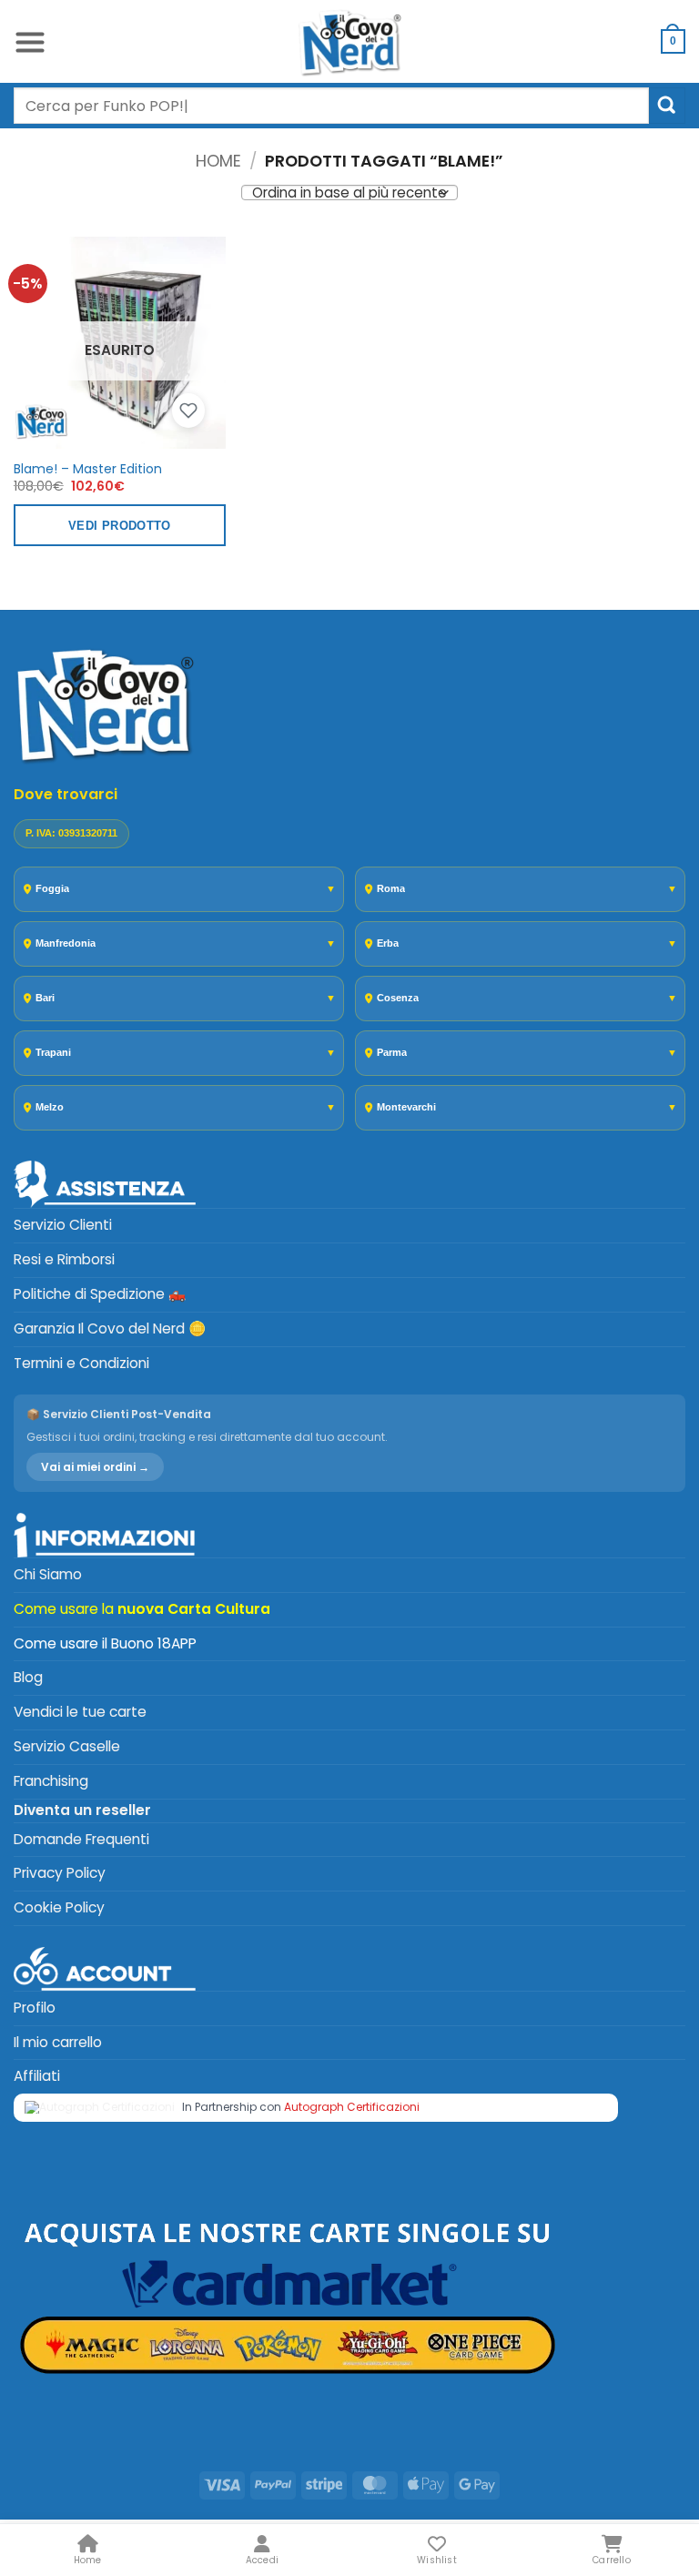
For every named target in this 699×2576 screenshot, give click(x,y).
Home (218, 161)
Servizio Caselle (67, 1746)
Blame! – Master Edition (88, 469)
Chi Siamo (48, 1574)
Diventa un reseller (82, 1810)
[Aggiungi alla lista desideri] (188, 411)
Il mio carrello (58, 2042)
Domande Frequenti (81, 1839)
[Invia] (667, 105)
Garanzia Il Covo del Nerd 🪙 (110, 1329)
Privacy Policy (60, 1873)
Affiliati (37, 2076)
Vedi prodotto (120, 526)
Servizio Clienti (63, 1225)
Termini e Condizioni (81, 1363)
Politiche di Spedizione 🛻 (100, 1294)
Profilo (35, 2008)
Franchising (51, 1781)
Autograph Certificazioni (352, 2107)
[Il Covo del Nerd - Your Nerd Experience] (349, 41)
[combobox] (331, 106)
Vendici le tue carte (80, 1712)
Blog (28, 1677)
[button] (30, 41)
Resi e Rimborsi (64, 1259)
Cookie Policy (59, 1907)
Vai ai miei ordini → (95, 1467)
